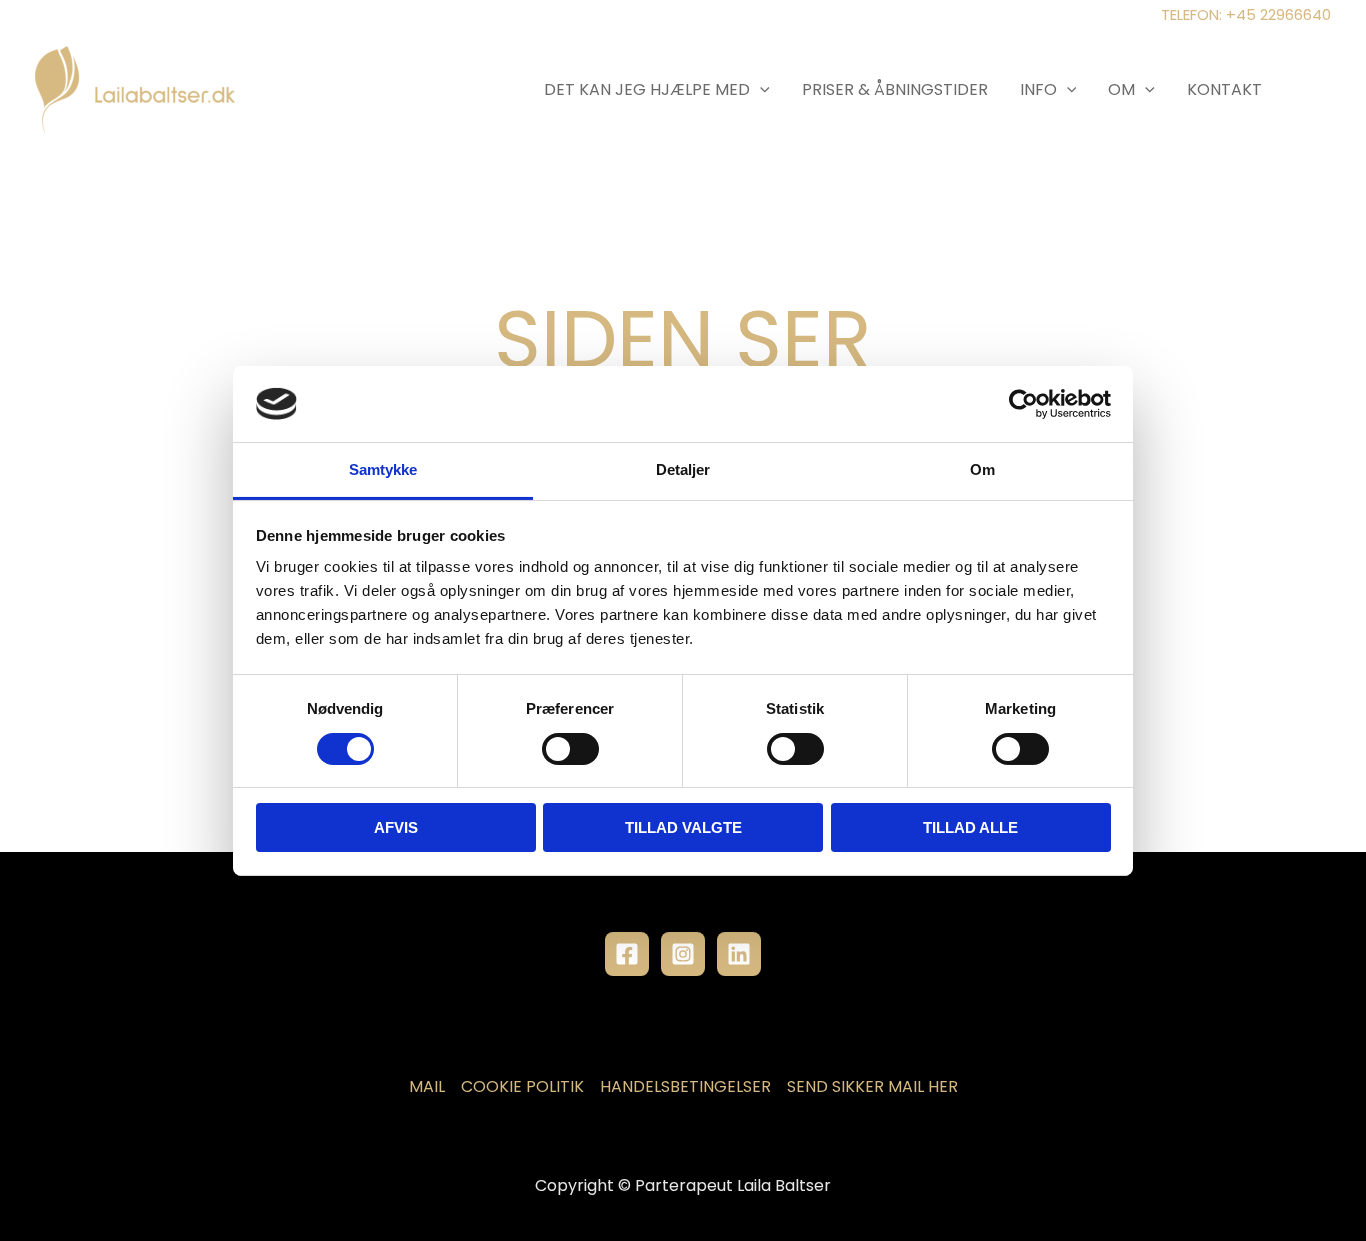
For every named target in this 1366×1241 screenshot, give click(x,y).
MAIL (427, 1086)
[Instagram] (683, 954)
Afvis (396, 827)
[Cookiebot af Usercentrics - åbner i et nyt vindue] (1023, 404)
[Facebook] (627, 954)
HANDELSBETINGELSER (685, 1086)
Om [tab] (982, 469)
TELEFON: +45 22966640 (1246, 14)
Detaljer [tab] (683, 469)
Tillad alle (970, 827)
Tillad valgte (683, 827)
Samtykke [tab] (383, 469)
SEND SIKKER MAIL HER (872, 1086)
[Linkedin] (739, 954)
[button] (760, 89)
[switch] (570, 749)
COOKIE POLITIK (522, 1086)
